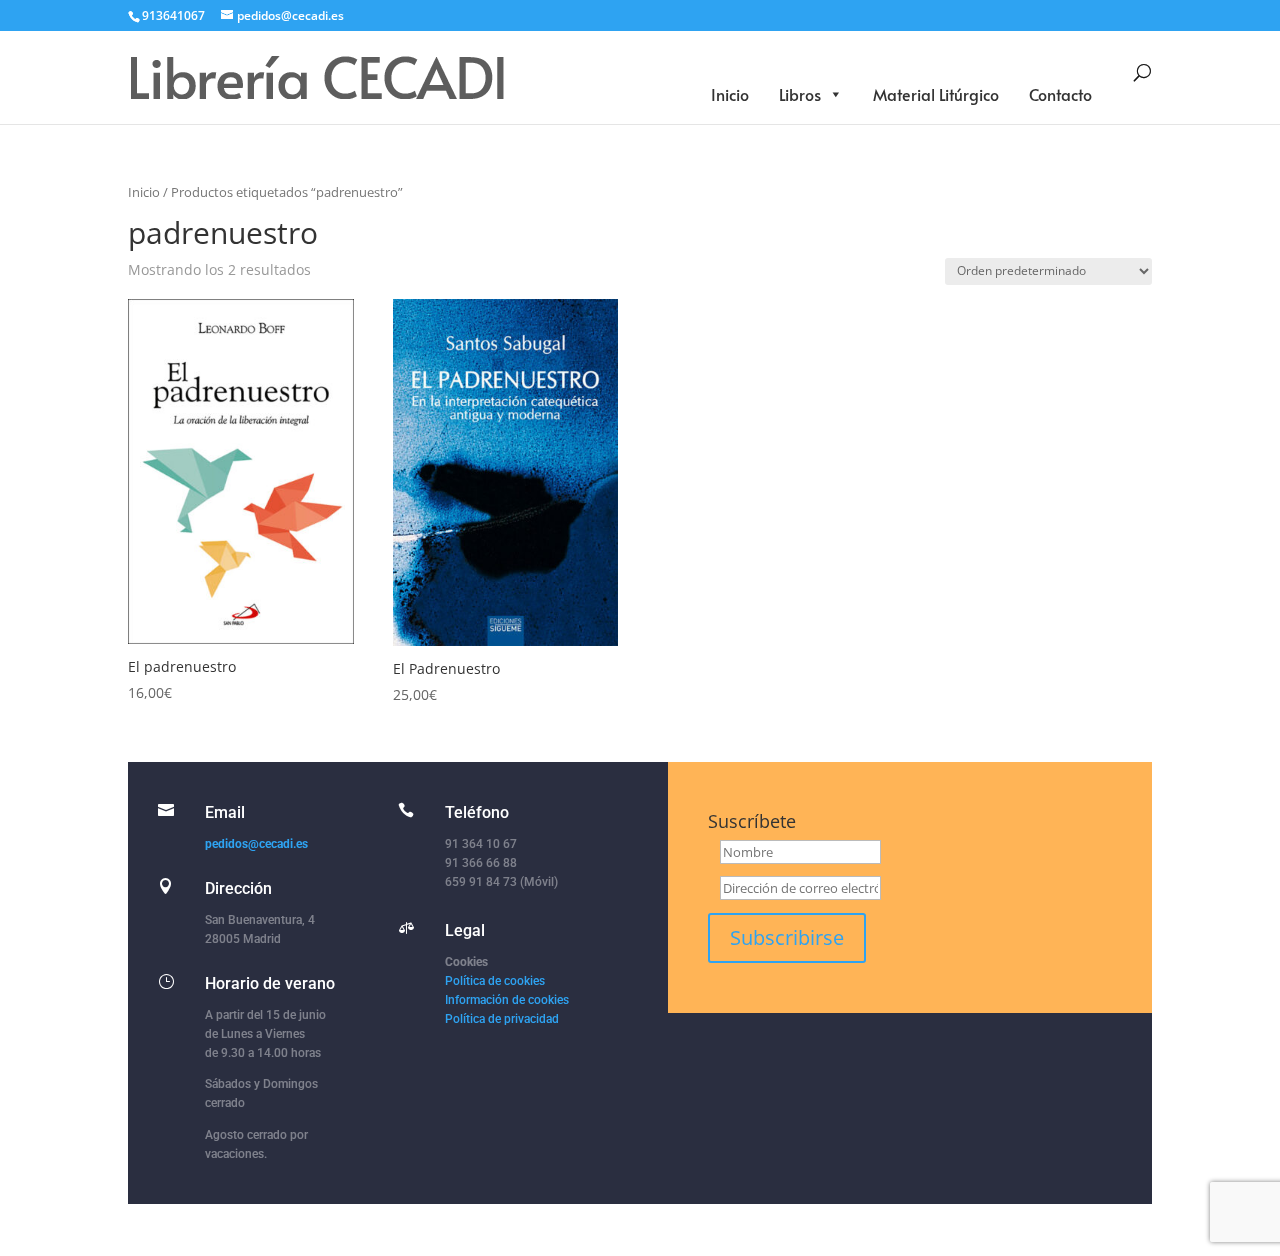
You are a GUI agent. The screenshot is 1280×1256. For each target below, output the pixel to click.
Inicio (730, 94)
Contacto (1060, 94)
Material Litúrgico (936, 94)
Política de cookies (495, 981)
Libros (800, 94)
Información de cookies (507, 1000)
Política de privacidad (502, 1019)
